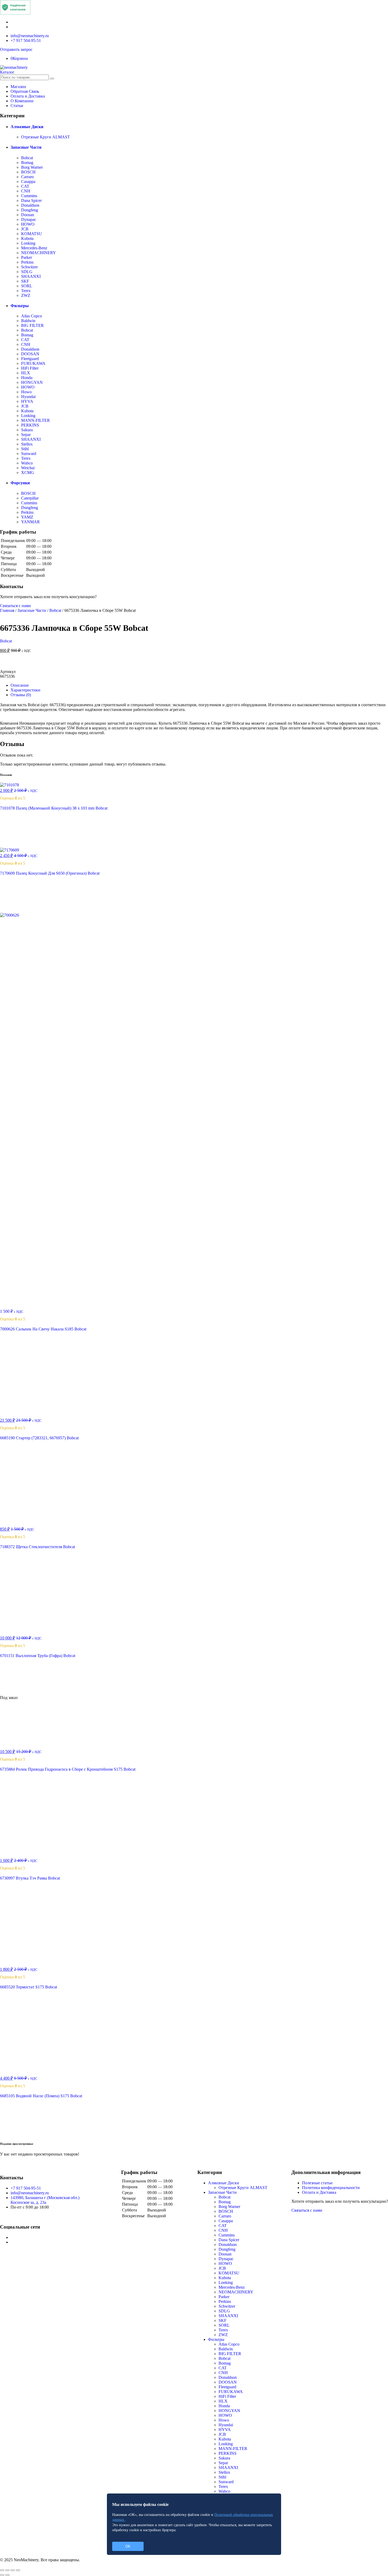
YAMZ (27, 517)
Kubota (27, 238)
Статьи (17, 106)
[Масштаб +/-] (18, 2570)
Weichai (28, 468)
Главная (7, 610)
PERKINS (30, 425)
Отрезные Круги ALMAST (46, 137)
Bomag (27, 163)
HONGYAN (32, 382)
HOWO (28, 224)
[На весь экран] (13, 2570)
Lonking (28, 243)
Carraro (27, 177)
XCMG (28, 473)
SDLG (27, 272)
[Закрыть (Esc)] (2, 2570)
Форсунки (20, 483)
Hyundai (28, 397)
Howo (26, 392)
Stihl (25, 449)
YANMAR (30, 522)
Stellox (27, 444)
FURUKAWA (33, 363)
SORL (27, 286)
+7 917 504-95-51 (26, 40)
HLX (26, 373)
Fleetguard (30, 359)
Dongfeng (30, 210)
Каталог (7, 72)
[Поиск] (52, 79)
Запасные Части (26, 147)
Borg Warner (32, 167)
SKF (25, 281)
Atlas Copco (32, 316)
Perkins (27, 262)
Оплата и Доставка (28, 96)
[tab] (199, 685)
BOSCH (28, 172)
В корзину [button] (18, 845)
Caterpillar (30, 498)
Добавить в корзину (194, 663)
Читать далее (21, 1693)
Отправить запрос (16, 49)
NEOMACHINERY (39, 253)
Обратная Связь (25, 91)
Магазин (18, 87)
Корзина (19, 58)
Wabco (27, 463)
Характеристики (25, 690)
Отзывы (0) (21, 695)
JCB (25, 229)
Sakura (27, 430)
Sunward (29, 454)
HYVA (27, 401)
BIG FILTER (32, 325)
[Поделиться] (7, 2570)
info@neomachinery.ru (30, 36)
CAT (25, 186)
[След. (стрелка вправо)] (7, 2575)
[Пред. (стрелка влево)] (2, 2575)
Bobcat (27, 158)
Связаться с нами (15, 606)
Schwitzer (29, 267)
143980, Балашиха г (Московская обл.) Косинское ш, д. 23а (45, 2200)
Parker (27, 257)
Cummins (29, 196)
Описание (20, 685)
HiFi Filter (30, 368)
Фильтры (20, 306)
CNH (26, 191)
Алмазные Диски (27, 127)
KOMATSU (32, 234)
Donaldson (30, 205)
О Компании (22, 101)
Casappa (28, 181)
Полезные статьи (317, 2183)
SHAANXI (31, 276)
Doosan (28, 215)
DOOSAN (30, 354)
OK (128, 2546)
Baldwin (28, 321)
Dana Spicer (31, 200)
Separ (26, 435)
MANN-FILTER (36, 420)
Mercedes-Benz (34, 248)
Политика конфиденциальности (331, 2188)
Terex (26, 291)
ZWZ (26, 295)
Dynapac (29, 219)
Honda (27, 378)
